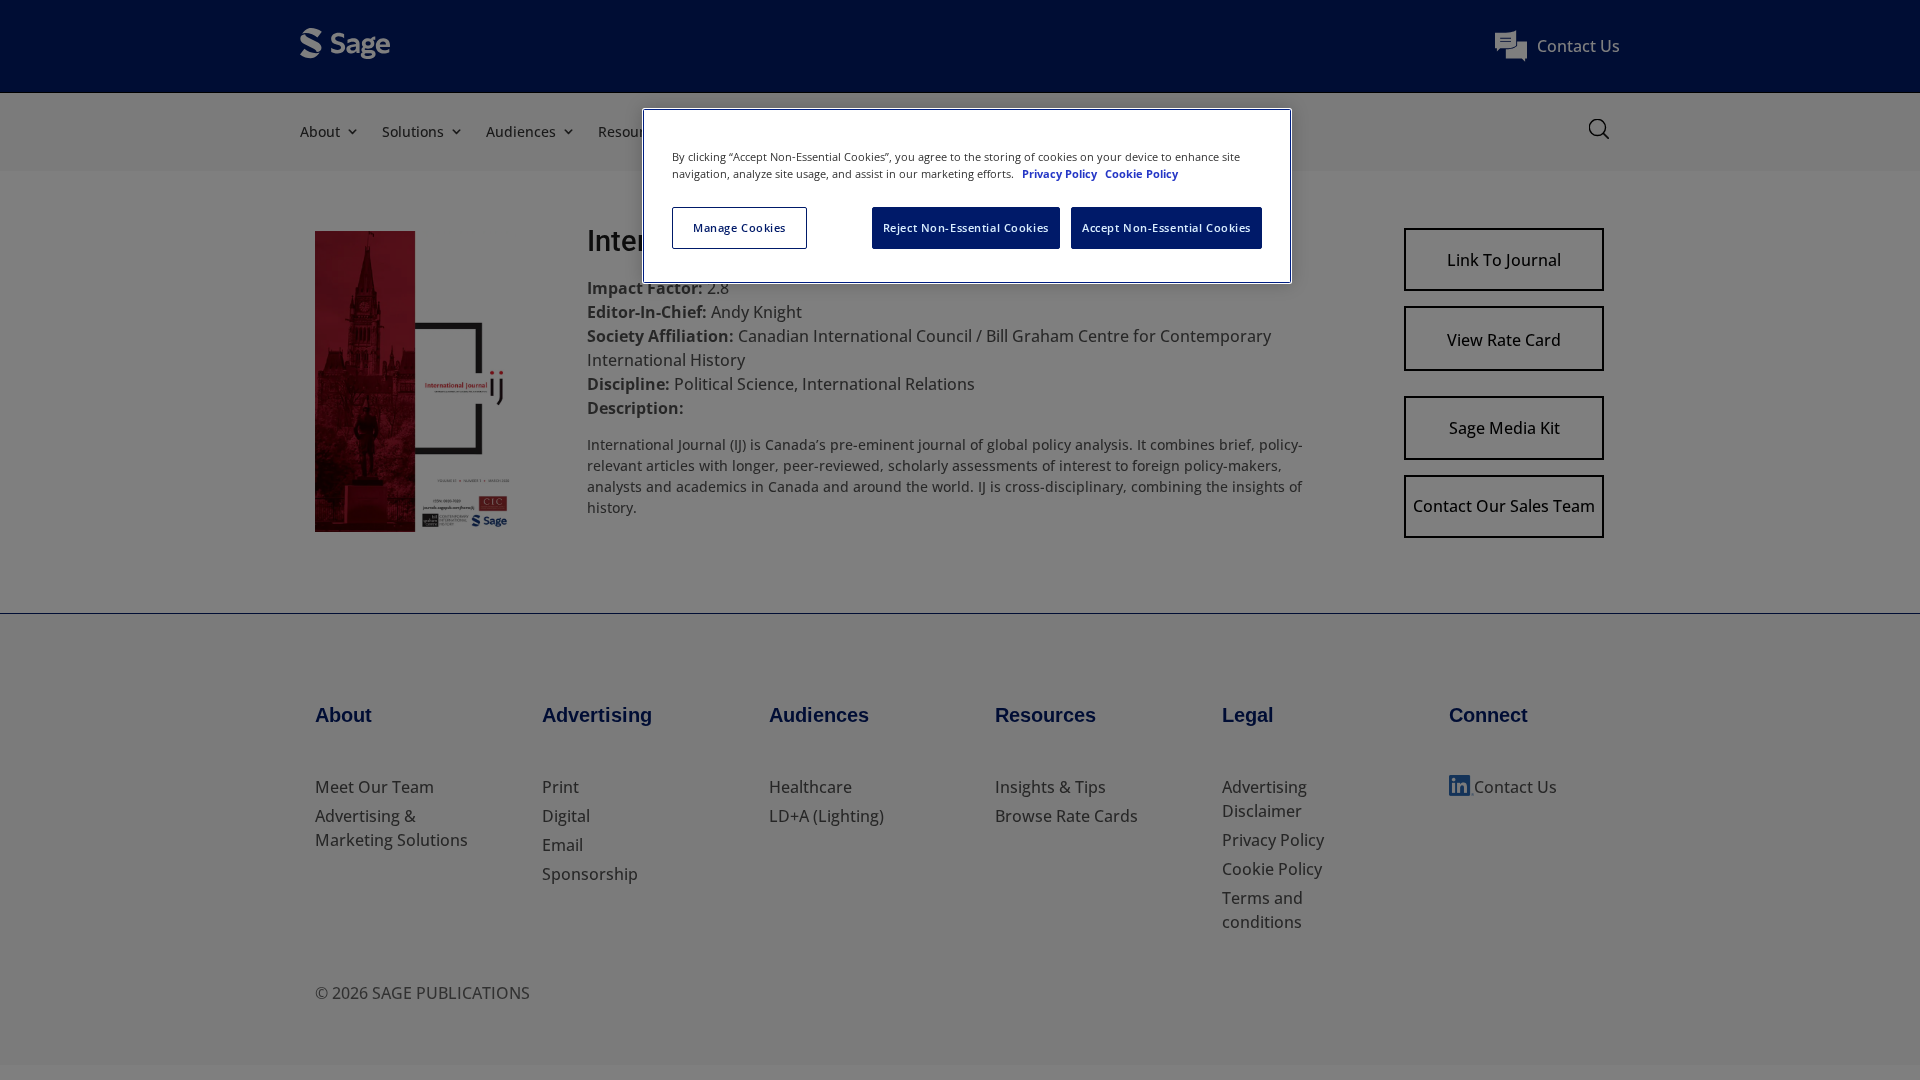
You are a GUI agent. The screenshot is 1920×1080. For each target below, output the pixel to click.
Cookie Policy (1141, 173)
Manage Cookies (739, 227)
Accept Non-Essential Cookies (1166, 227)
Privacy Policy (1061, 173)
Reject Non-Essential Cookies (966, 227)
